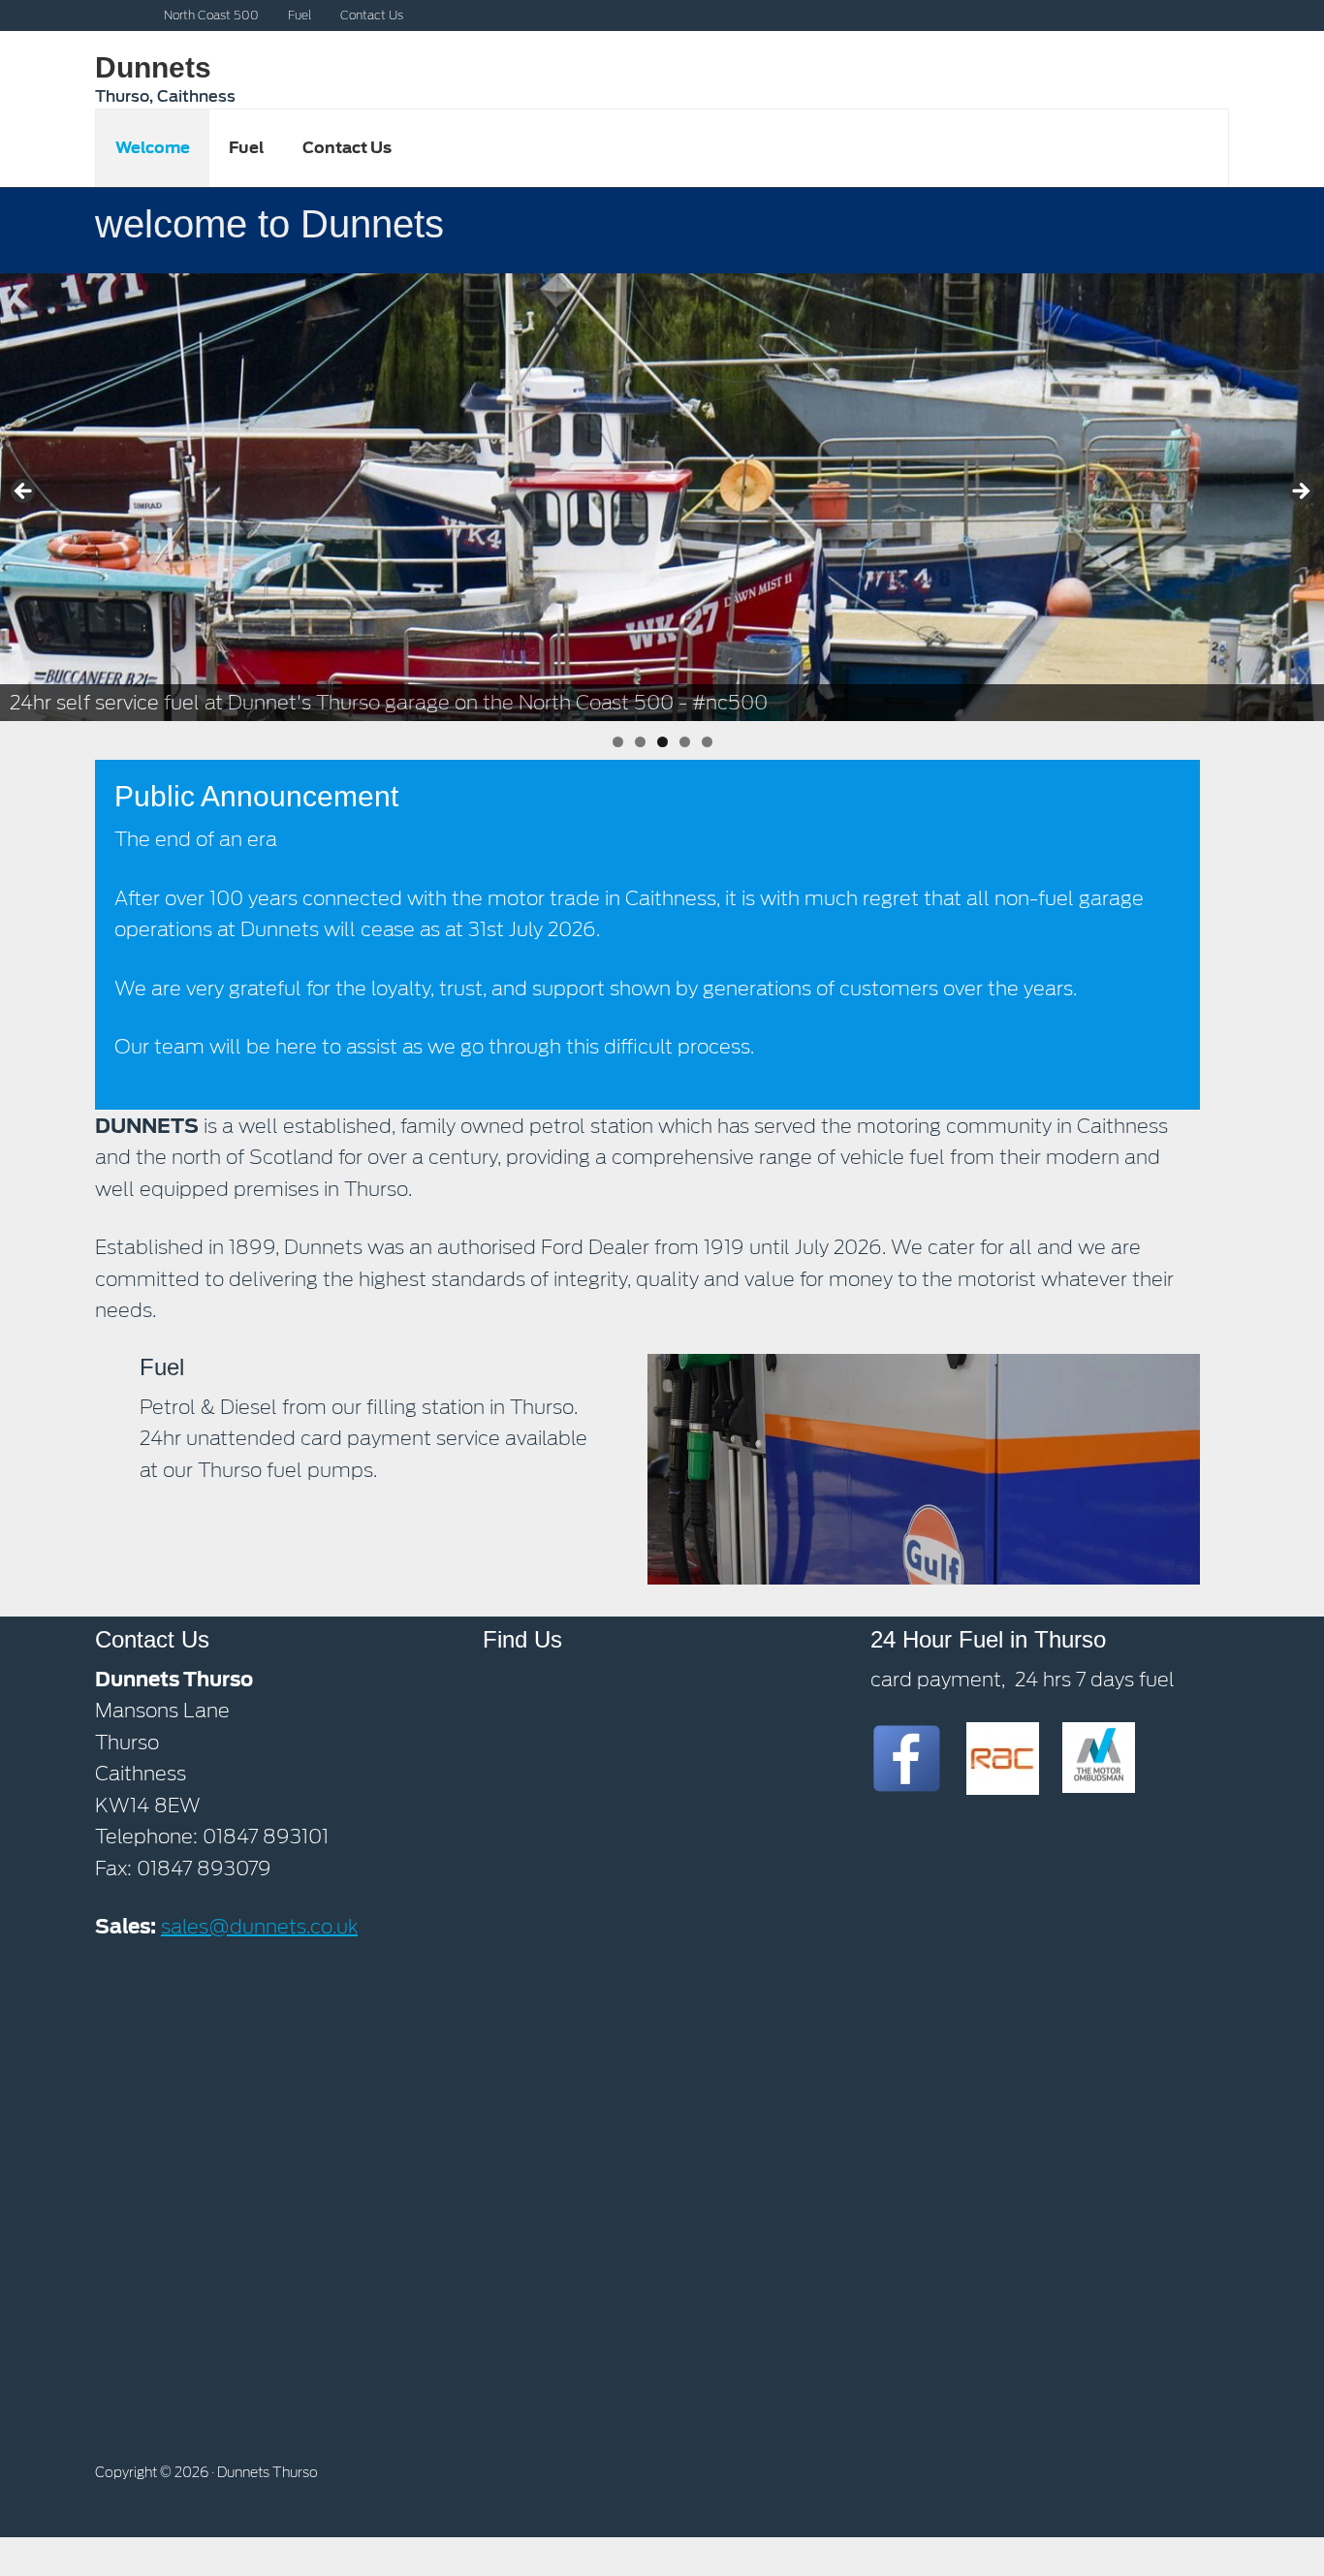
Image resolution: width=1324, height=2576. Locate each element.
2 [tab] (640, 742)
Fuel (299, 15)
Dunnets (153, 67)
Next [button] (1300, 492)
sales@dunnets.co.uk (259, 1927)
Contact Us (372, 15)
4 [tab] (685, 742)
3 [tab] (662, 742)
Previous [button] (24, 492)
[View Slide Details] (662, 498)
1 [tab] (618, 742)
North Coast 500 (211, 15)
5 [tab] (707, 742)
